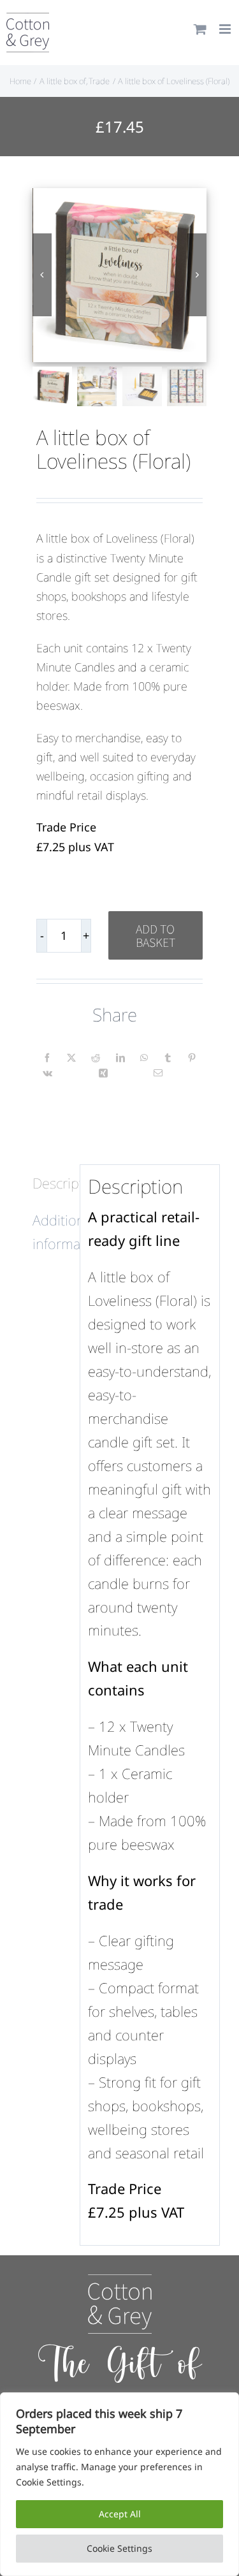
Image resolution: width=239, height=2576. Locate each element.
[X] (71, 1058)
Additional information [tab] (52, 1232)
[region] (119, 2484)
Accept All (120, 2514)
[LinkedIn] (120, 1058)
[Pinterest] (192, 1058)
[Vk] (47, 1073)
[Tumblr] (168, 1058)
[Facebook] (47, 1058)
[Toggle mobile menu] (226, 29)
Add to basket (156, 935)
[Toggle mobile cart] (200, 29)
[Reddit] (96, 1058)
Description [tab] (52, 1183)
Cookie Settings (119, 2548)
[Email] (158, 1073)
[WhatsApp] (144, 1058)
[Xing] (103, 1073)
